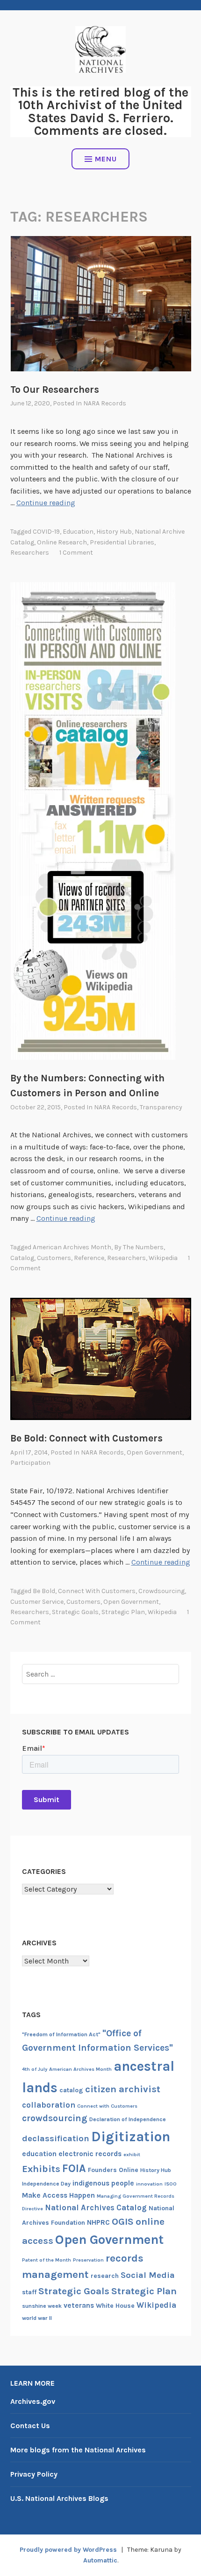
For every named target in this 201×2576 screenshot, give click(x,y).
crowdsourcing (162, 1591)
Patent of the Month (47, 2260)
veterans (79, 2305)
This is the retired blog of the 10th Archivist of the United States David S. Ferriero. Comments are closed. (100, 111)
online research (62, 542)
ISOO (171, 2184)
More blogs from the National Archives (78, 2450)
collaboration (49, 2105)
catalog (22, 1258)
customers (54, 1258)
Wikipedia (163, 1258)
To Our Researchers (55, 390)
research (105, 2276)
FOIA (74, 2169)
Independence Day (46, 2184)
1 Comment (76, 553)
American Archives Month (72, 1247)
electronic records (90, 2154)
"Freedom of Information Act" (61, 2034)
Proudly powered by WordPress (68, 2550)
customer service (37, 1602)
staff (29, 2292)
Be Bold (44, 1591)
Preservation (88, 2260)
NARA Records (105, 403)
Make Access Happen (58, 2195)
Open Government (154, 1452)
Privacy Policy (34, 2474)
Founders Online (113, 2170)
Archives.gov (33, 2401)
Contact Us (30, 2426)
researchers (30, 553)
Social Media (148, 2275)
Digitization (131, 2137)
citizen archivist (123, 2089)
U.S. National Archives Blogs (59, 2498)
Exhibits (41, 2169)
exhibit (132, 2155)
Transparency (161, 1107)
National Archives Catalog (96, 2207)
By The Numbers (139, 1247)
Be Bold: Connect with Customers (86, 1438)
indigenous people (103, 2183)
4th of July (35, 2069)
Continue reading (46, 503)
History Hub (114, 532)
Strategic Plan (123, 1612)
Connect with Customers (97, 1591)
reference (89, 1258)
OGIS (123, 2221)
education (78, 532)
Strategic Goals (75, 1612)
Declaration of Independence (128, 2119)
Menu (106, 159)
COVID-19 (46, 532)
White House (115, 2306)
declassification (56, 2138)
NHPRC (98, 2222)
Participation (30, 1463)
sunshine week (42, 2306)
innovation (149, 2184)
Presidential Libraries (122, 542)
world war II (37, 2318)
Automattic (100, 2560)
